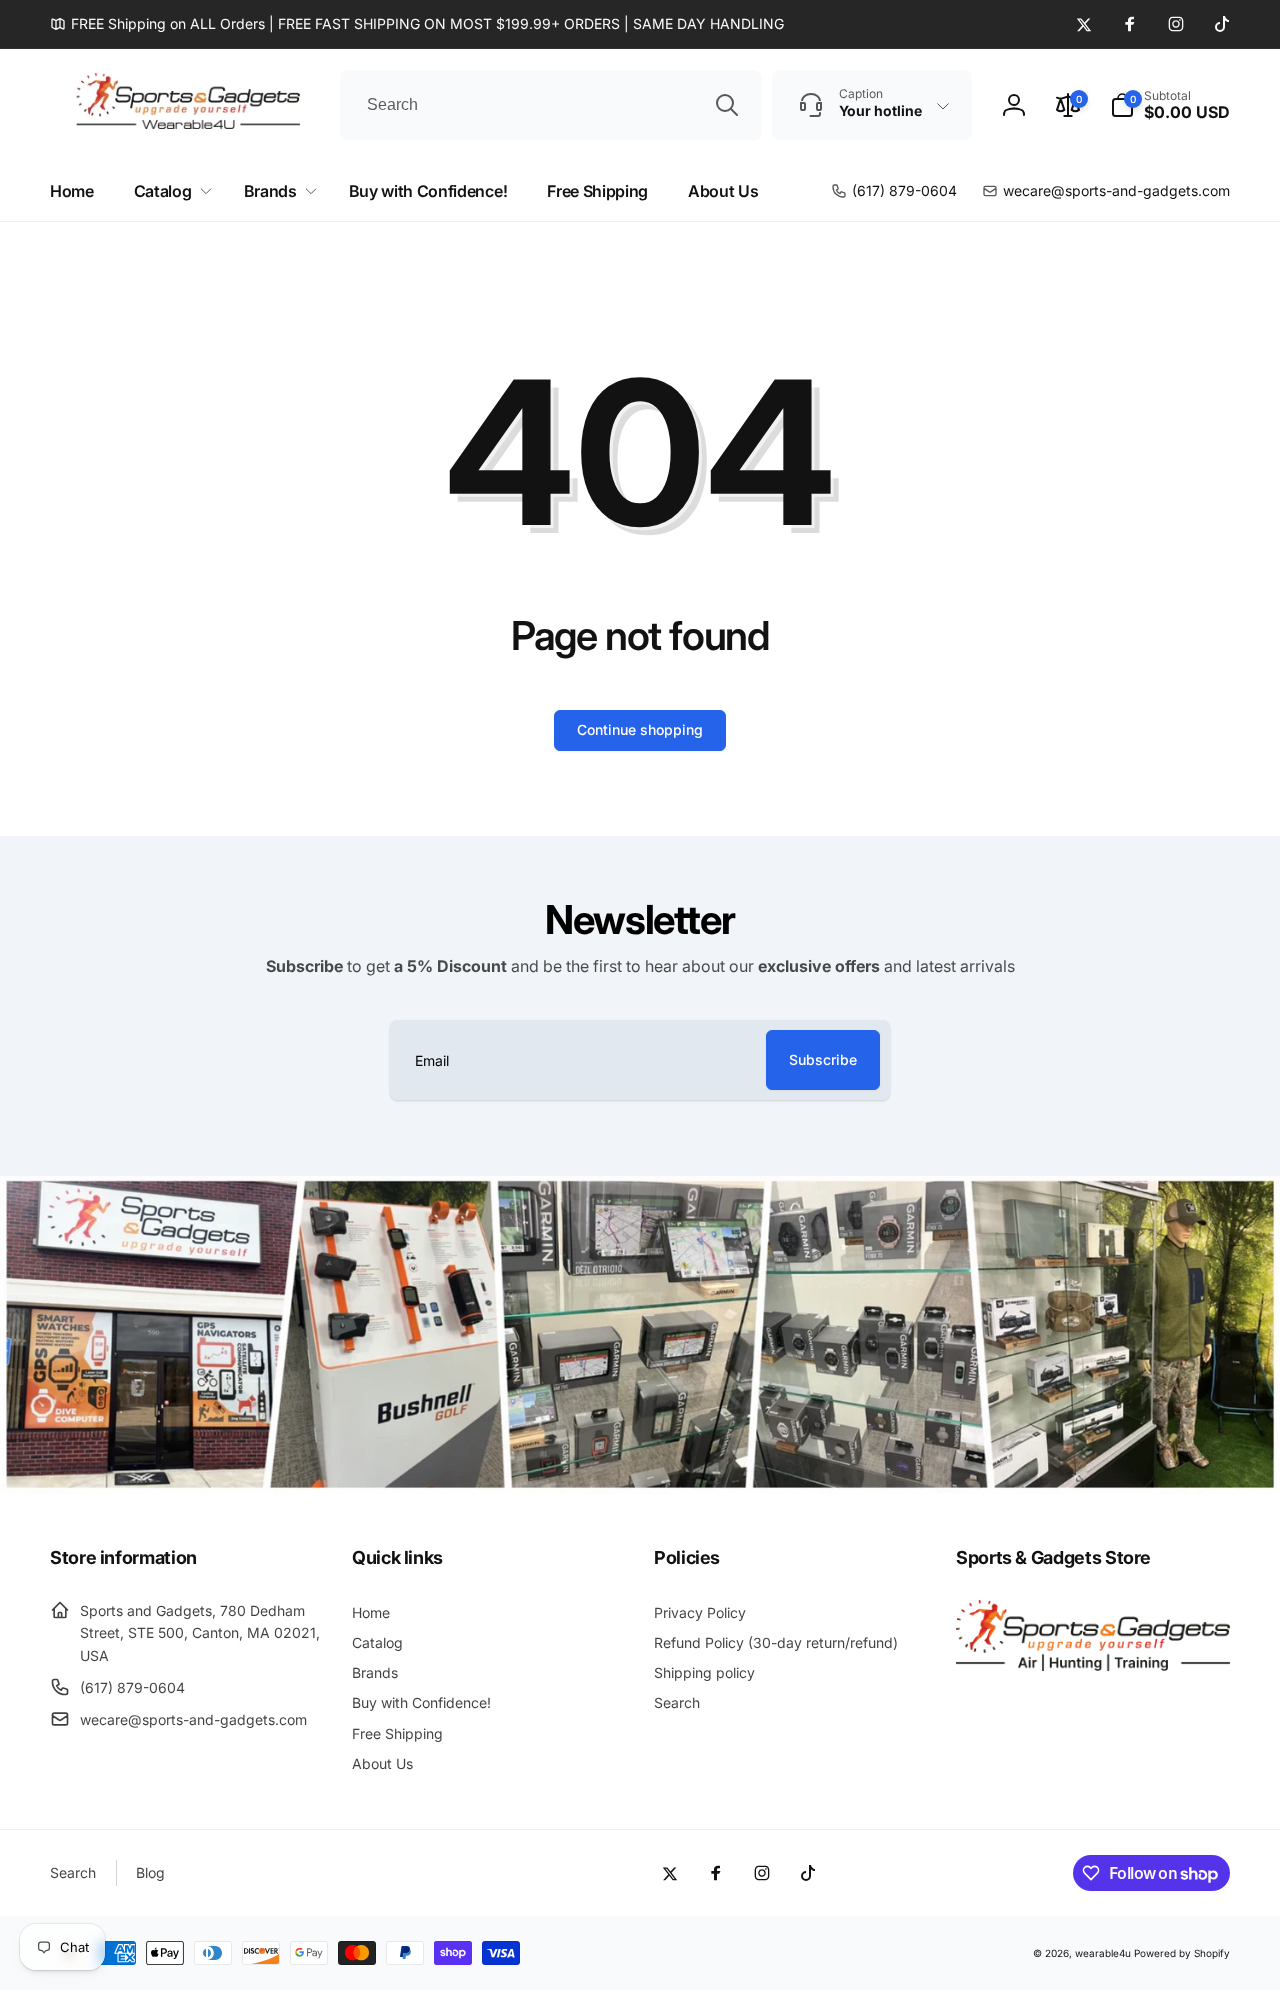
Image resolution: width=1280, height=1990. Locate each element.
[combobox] (551, 105)
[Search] (727, 105)
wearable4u (1103, 1953)
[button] (1170, 105)
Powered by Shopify (1182, 1953)
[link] (417, 24)
